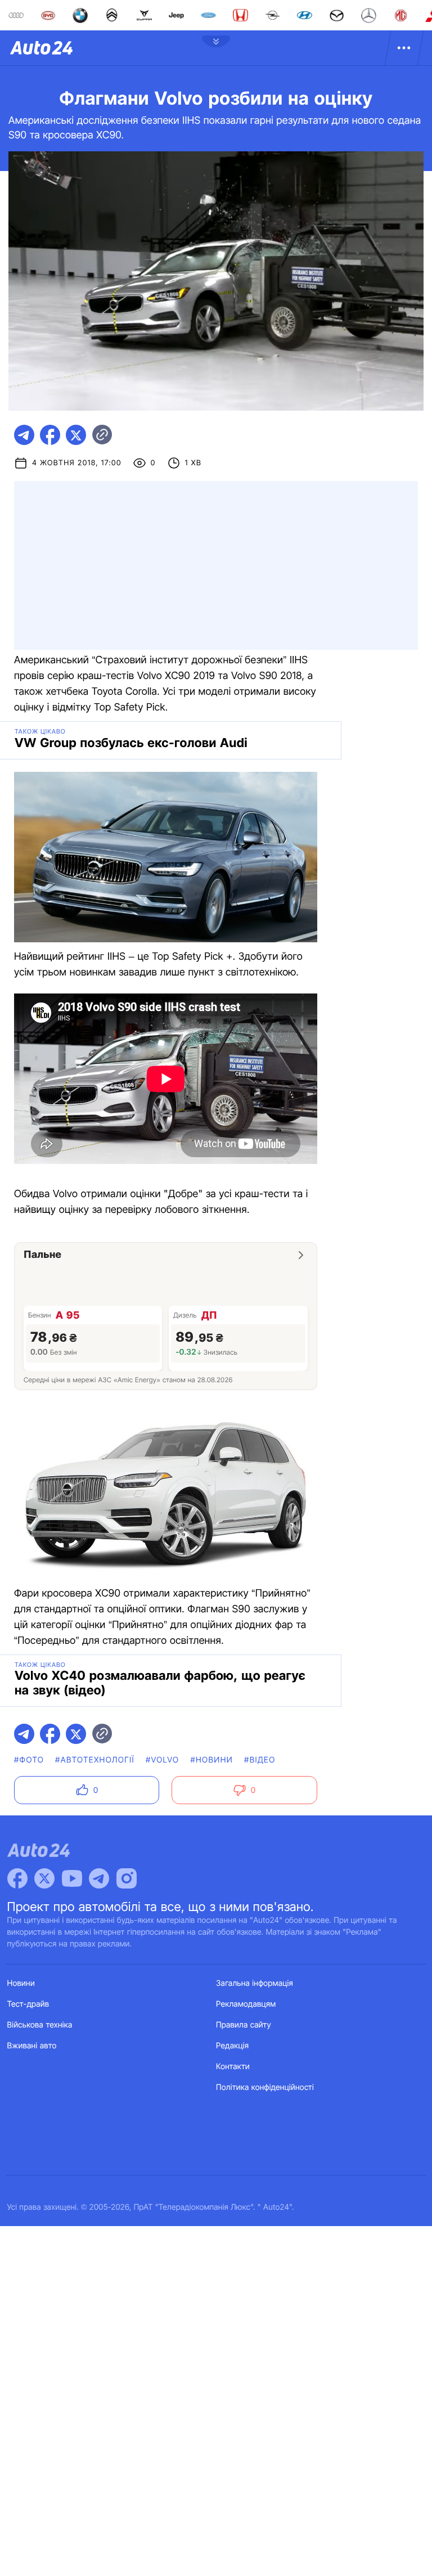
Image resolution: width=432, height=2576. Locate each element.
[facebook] (50, 435)
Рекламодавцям (246, 2004)
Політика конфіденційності (265, 2087)
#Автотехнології (95, 1760)
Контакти (233, 2067)
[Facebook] (17, 1878)
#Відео (260, 1760)
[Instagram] (127, 1878)
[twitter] (76, 435)
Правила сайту (244, 2025)
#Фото (29, 1760)
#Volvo (163, 1760)
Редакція (232, 2046)
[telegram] (24, 435)
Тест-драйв (28, 2004)
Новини (21, 1983)
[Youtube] (72, 1878)
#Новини (211, 1760)
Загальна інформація (255, 1983)
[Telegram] (99, 1878)
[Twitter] (44, 1878)
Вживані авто (32, 2046)
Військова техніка (40, 2025)
